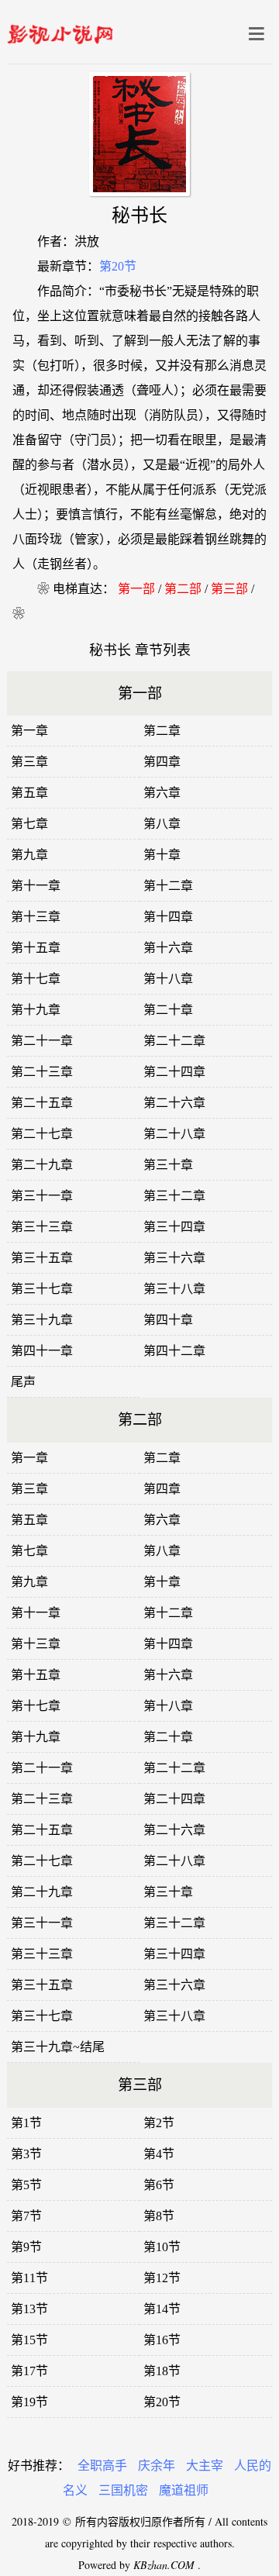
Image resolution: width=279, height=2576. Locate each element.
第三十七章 (42, 1289)
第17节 (29, 2371)
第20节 (118, 266)
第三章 (29, 762)
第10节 (162, 2247)
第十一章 (36, 886)
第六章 (162, 793)
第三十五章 (42, 1258)
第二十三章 (42, 1072)
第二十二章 (174, 1041)
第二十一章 (42, 1041)
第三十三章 (42, 1227)
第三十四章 (174, 1227)
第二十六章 (174, 1103)
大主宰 (205, 2466)
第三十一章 (42, 1196)
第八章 (162, 824)
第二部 (183, 589)
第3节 (26, 2154)
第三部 (229, 589)
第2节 (159, 2123)
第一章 (29, 731)
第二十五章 (42, 1103)
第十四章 (168, 917)
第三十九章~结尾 (58, 2047)
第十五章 (36, 948)
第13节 (29, 2309)
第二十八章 (174, 1134)
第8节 (159, 2216)
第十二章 (168, 886)
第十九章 (36, 1010)
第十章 (162, 855)
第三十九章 (42, 1320)
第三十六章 (174, 1258)
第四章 (162, 762)
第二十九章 (42, 1165)
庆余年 (157, 2466)
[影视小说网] (60, 31)
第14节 (162, 2309)
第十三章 (36, 917)
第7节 (26, 2216)
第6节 (159, 2185)
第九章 (29, 855)
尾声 (23, 1382)
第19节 (29, 2402)
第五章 (29, 793)
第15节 (29, 2340)
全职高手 (102, 2466)
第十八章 (168, 979)
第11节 (29, 2278)
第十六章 (168, 948)
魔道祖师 (184, 2490)
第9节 (26, 2247)
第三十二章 (174, 1196)
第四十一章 (42, 1351)
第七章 (29, 824)
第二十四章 (174, 1072)
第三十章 (168, 1165)
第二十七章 (42, 1134)
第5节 (26, 2185)
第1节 (26, 2123)
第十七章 (36, 979)
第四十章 (168, 1320)
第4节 (159, 2154)
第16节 (162, 2340)
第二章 (162, 731)
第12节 (162, 2278)
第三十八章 (174, 1289)
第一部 (136, 589)
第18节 (162, 2371)
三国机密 (123, 2490)
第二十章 (168, 1010)
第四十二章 (174, 1351)
